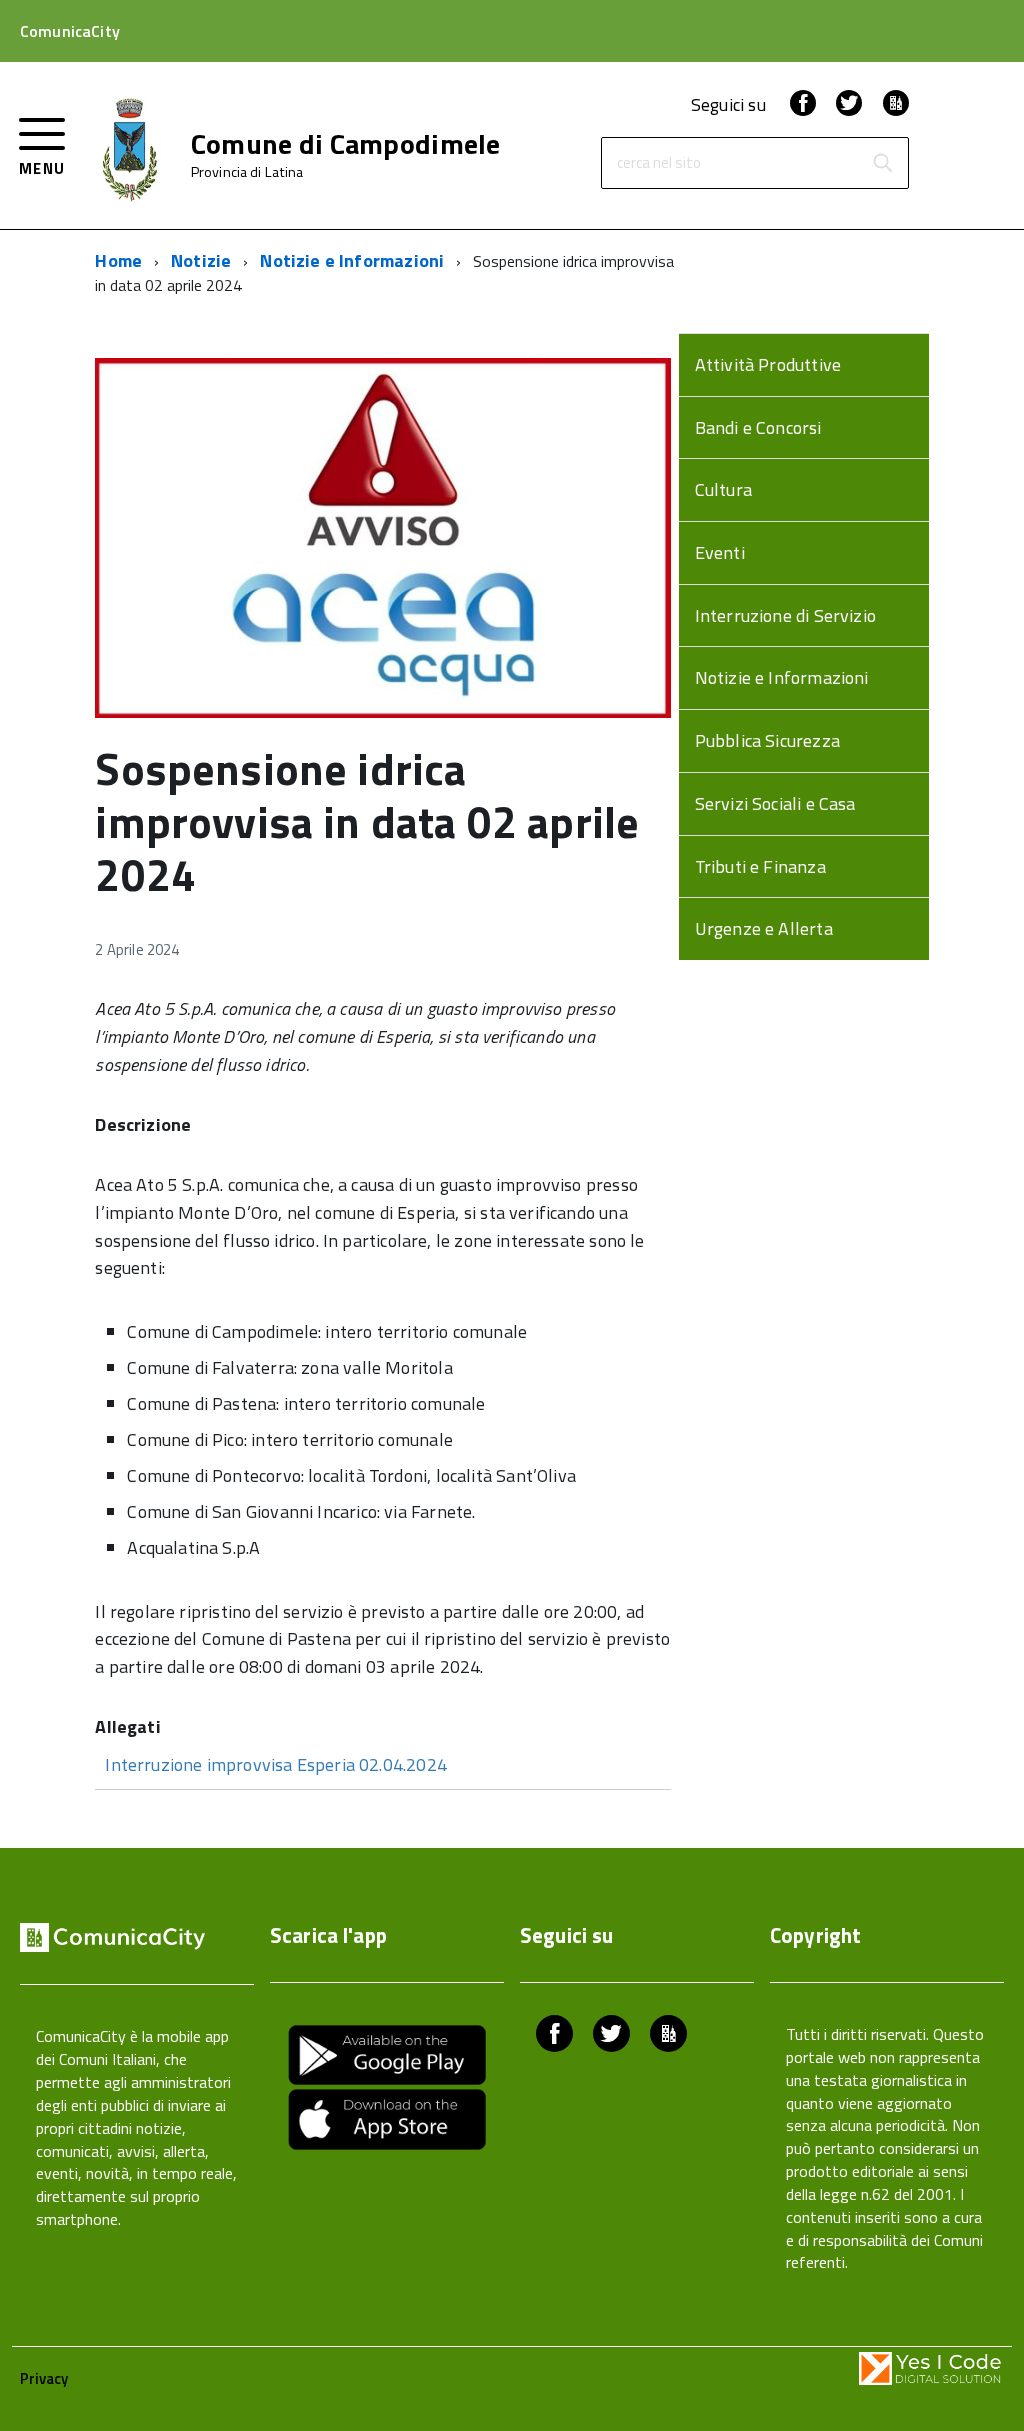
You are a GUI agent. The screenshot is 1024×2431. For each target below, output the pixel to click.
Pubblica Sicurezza (767, 740)
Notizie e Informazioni (352, 260)
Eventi (720, 552)
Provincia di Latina (247, 172)
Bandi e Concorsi (758, 427)
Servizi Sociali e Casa (775, 803)
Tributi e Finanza (760, 866)
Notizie (201, 260)
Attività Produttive (768, 364)
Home (118, 260)
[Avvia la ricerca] (883, 163)
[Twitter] (849, 104)
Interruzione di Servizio (785, 615)
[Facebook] (803, 104)
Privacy (44, 2378)
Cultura (723, 489)
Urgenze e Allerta (764, 928)
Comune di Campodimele (346, 144)
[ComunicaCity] (896, 104)
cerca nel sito (659, 163)
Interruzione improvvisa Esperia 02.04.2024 (276, 1764)
